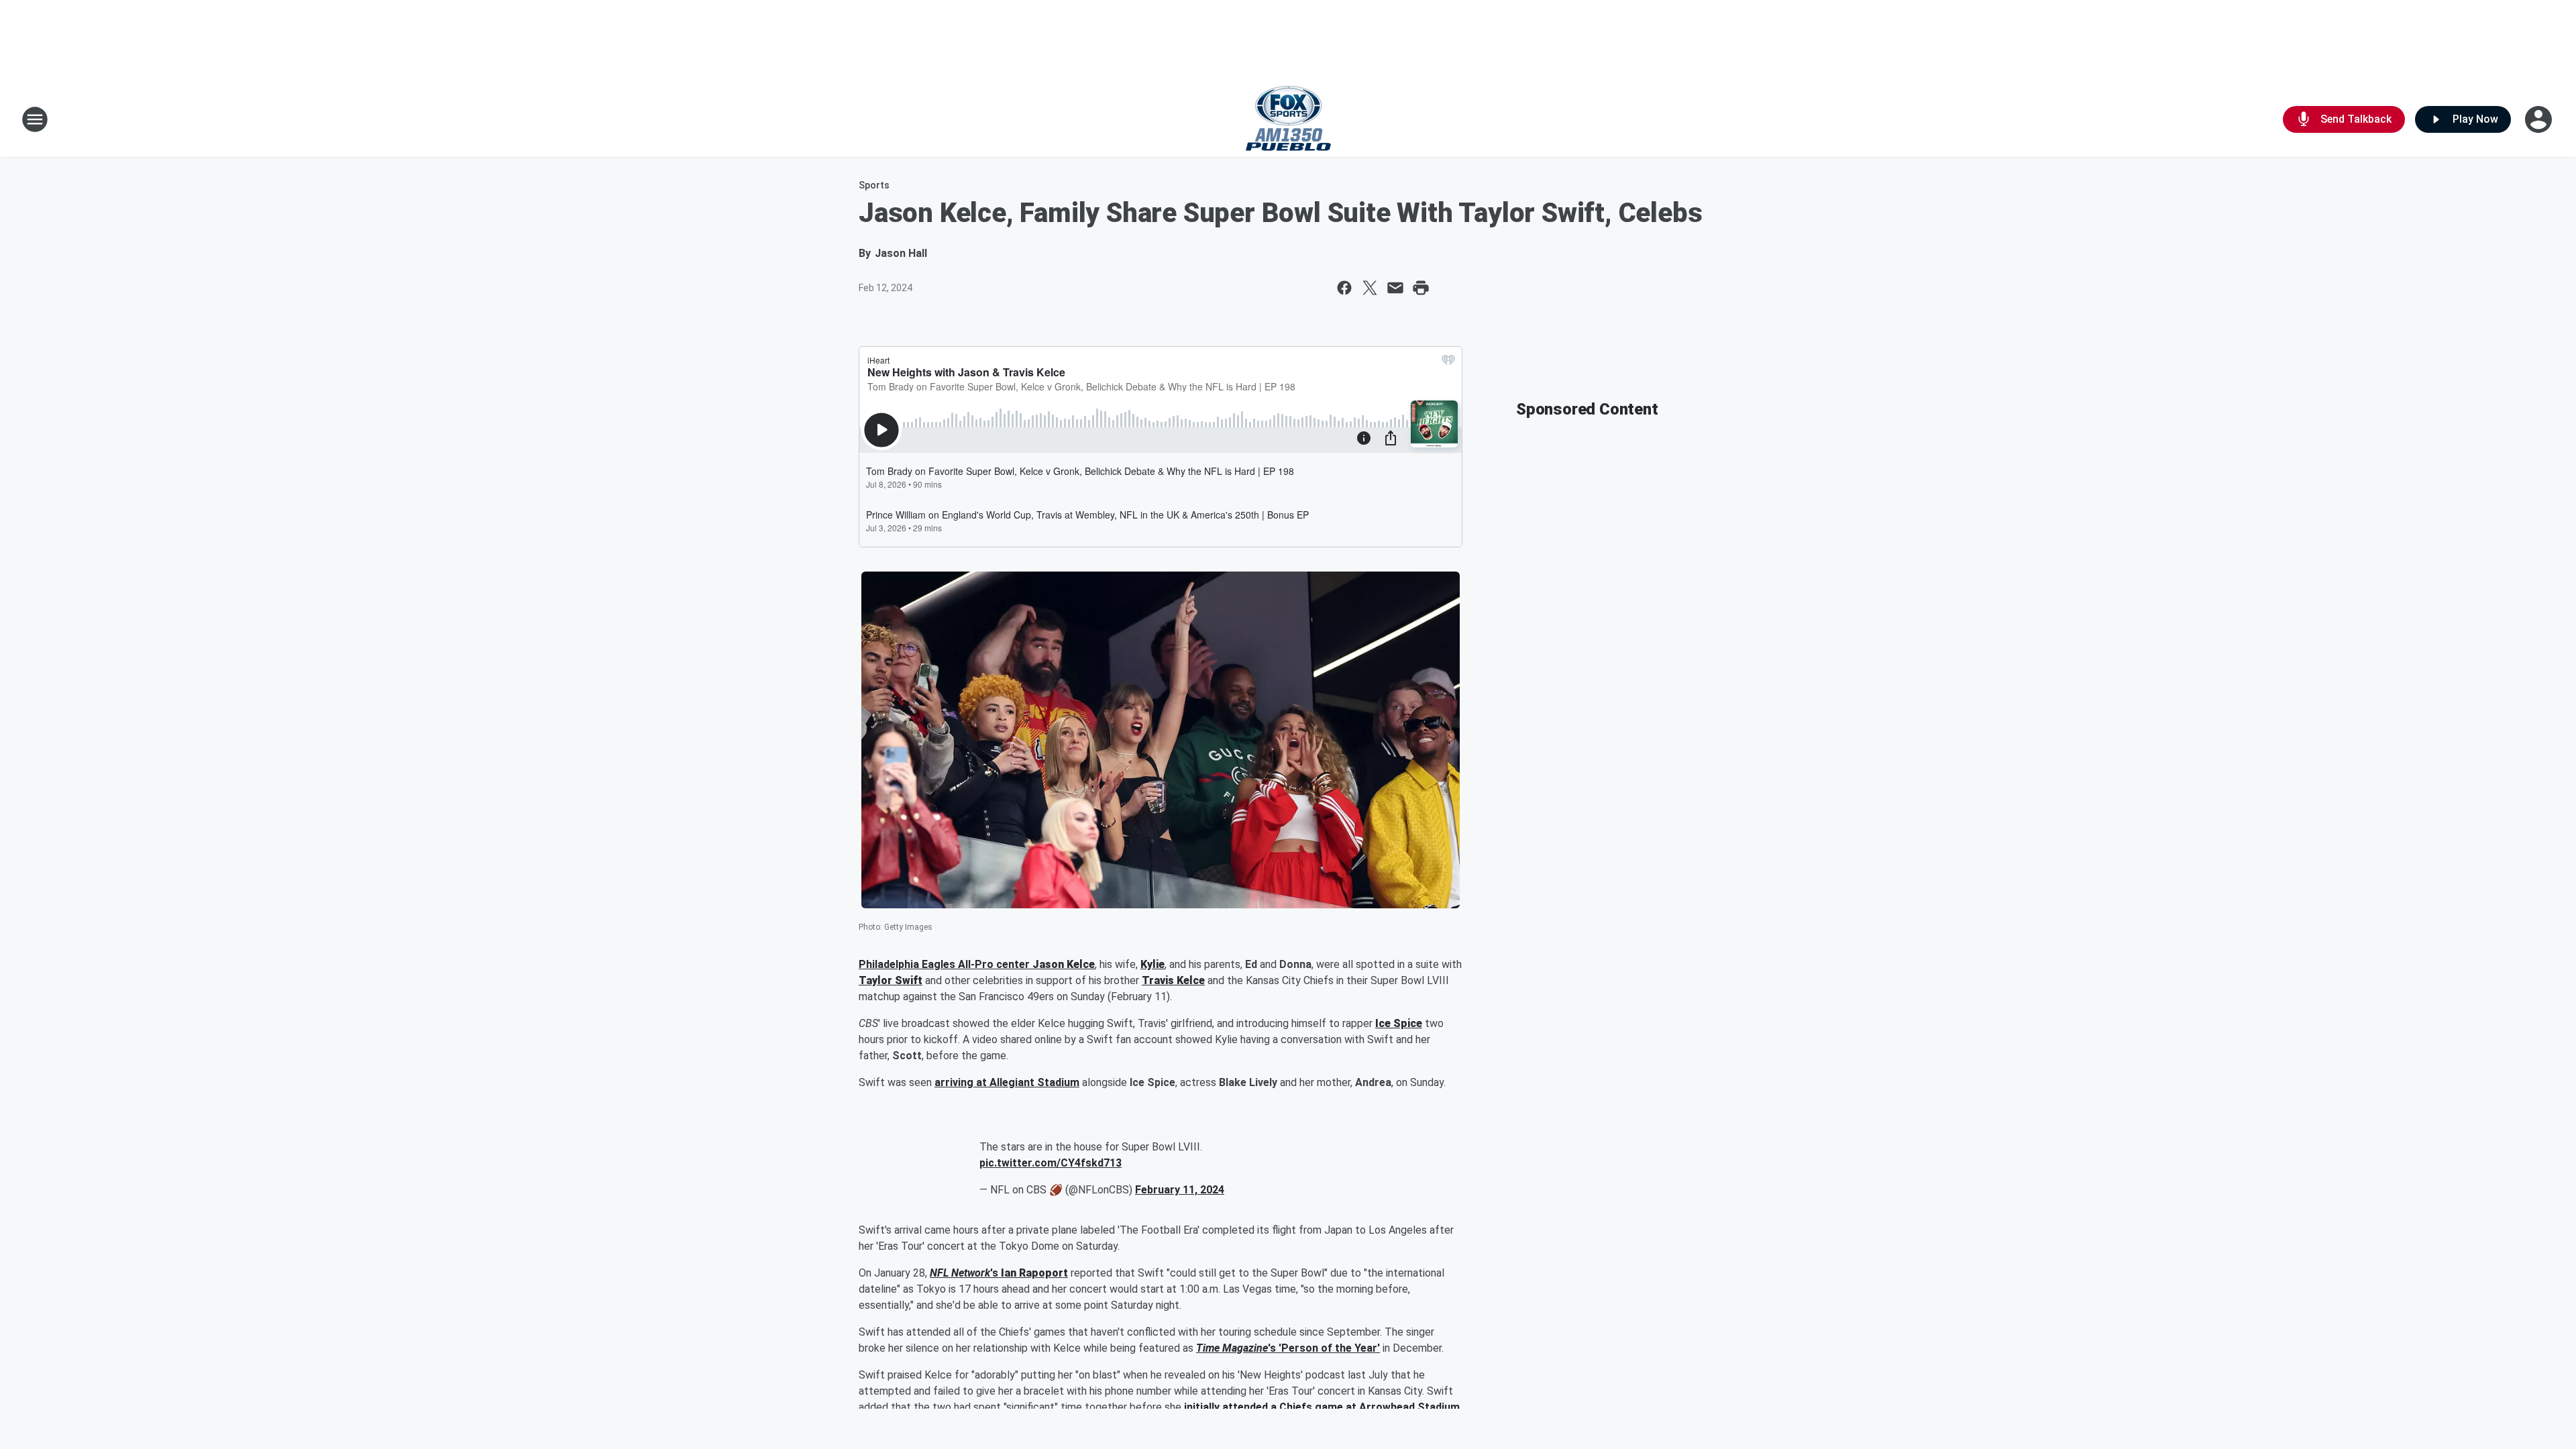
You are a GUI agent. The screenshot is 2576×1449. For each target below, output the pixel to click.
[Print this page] (1421, 288)
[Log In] (2540, 119)
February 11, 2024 (1180, 1190)
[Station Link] (1288, 119)
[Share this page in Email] (1395, 288)
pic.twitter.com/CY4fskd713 (1051, 1163)
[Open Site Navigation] (35, 119)
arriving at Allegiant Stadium (1007, 1082)
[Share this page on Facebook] (1344, 288)
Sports (874, 185)
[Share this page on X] (1370, 288)
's (996, 1273)
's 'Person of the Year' (1324, 1348)
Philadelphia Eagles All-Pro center (946, 964)
